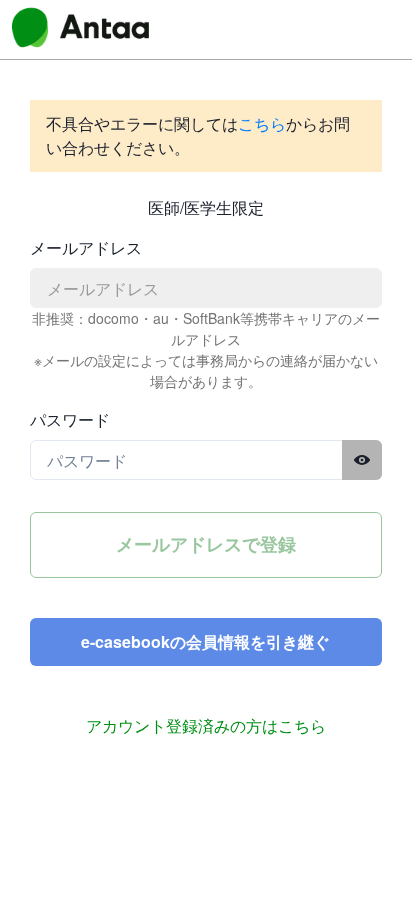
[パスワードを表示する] (362, 460)
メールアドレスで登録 (206, 544)
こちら (262, 123)
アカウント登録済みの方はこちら (206, 725)
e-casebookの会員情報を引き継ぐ (205, 641)
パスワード (70, 419)
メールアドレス (86, 247)
